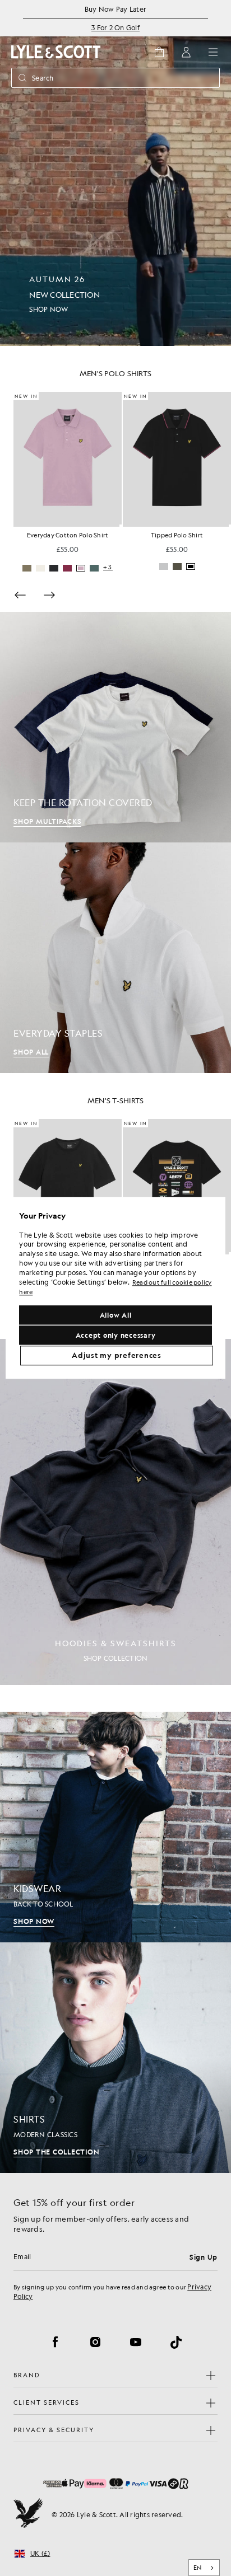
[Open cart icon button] (159, 52)
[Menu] (213, 52)
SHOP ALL (31, 1052)
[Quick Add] (121, 526)
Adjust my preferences (117, 1356)
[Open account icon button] (186, 52)
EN (198, 2568)
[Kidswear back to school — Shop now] (115, 1827)
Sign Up (204, 2257)
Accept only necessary (116, 1336)
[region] (115, 1288)
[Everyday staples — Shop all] (115, 958)
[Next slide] (49, 595)
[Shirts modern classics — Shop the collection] (115, 2058)
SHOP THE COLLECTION (56, 2152)
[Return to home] (28, 2514)
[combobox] (204, 2568)
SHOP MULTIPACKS (47, 821)
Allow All (116, 1315)
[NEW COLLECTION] (115, 173)
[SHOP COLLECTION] (115, 1512)
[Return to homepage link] (56, 52)
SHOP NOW (34, 1921)
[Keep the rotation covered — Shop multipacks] (115, 727)
